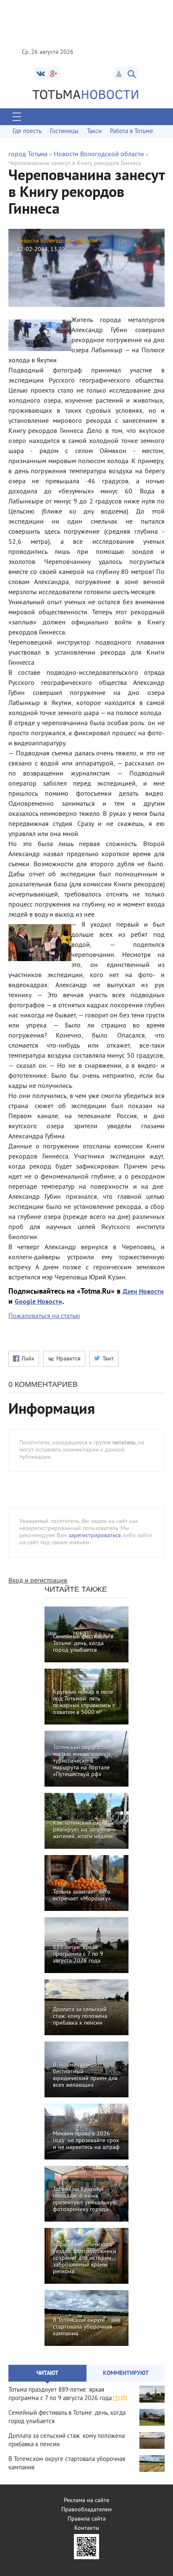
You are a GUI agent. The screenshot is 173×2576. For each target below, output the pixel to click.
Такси (94, 132)
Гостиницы (64, 132)
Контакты (87, 2528)
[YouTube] (54, 73)
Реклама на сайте (86, 2501)
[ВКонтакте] (41, 73)
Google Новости (38, 1302)
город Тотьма (28, 155)
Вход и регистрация (38, 1581)
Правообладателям (86, 2510)
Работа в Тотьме (132, 132)
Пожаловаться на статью (44, 1316)
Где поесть (27, 132)
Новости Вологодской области (99, 155)
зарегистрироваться (95, 1536)
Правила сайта (87, 2519)
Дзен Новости (143, 1292)
